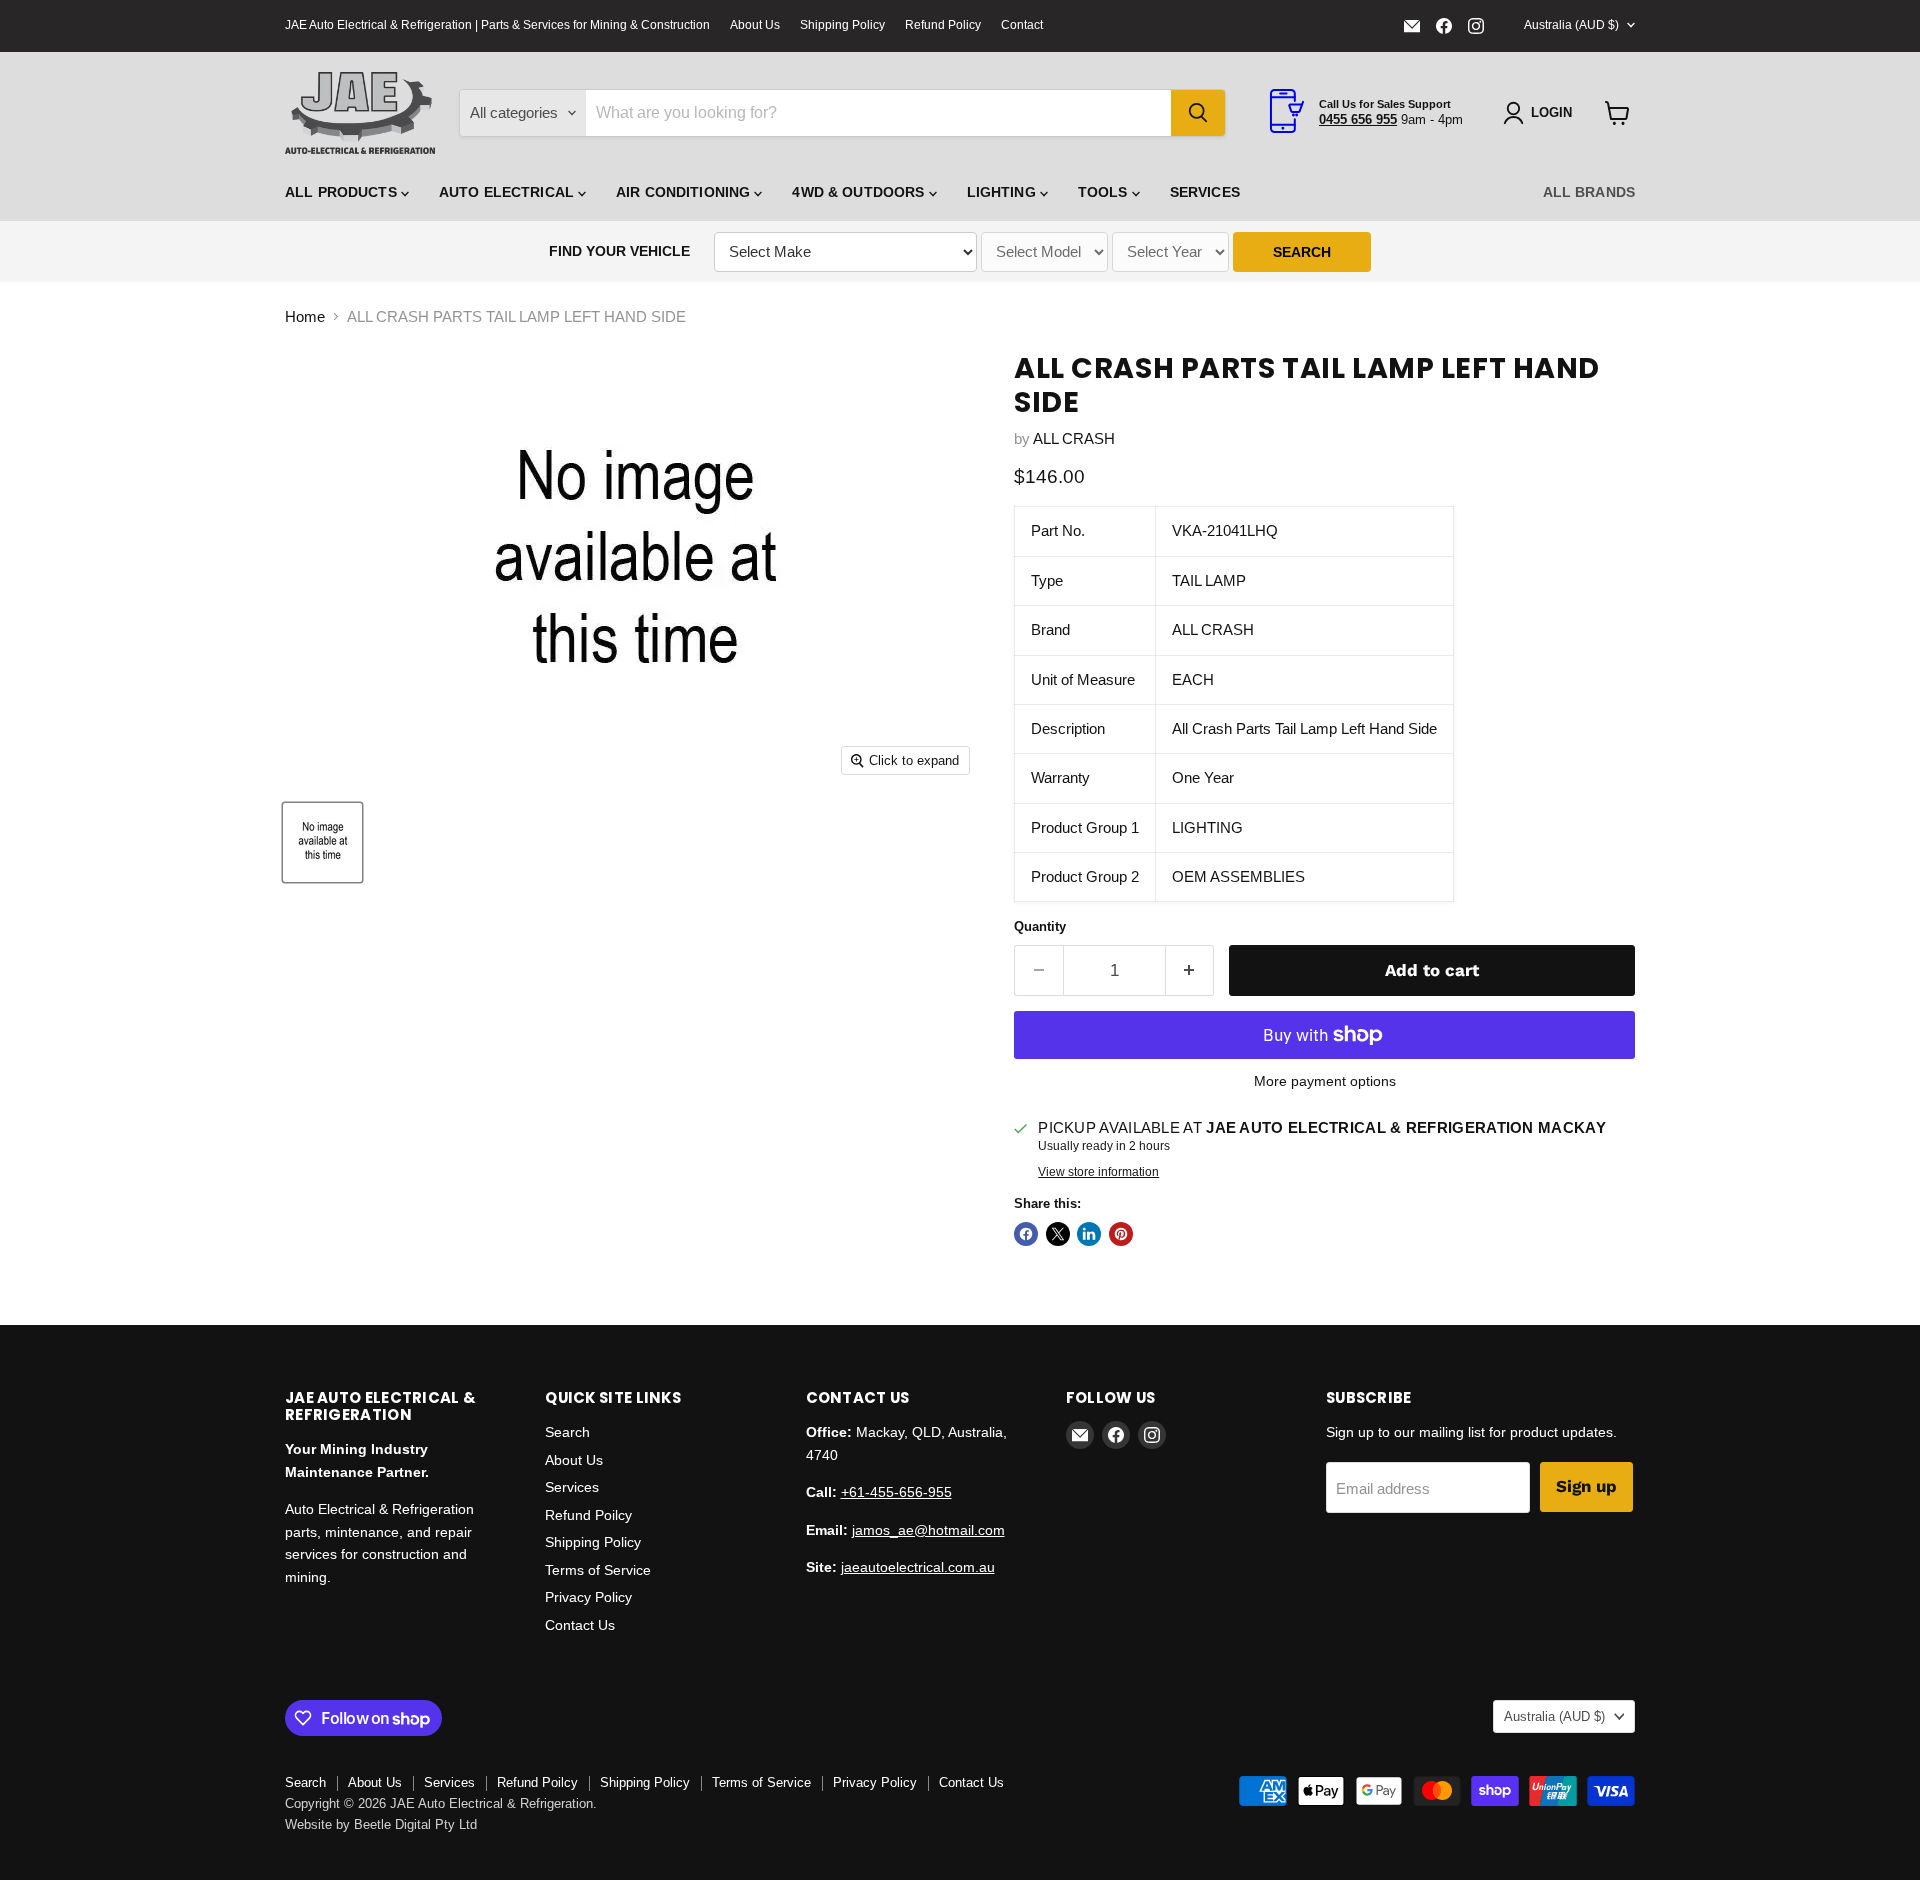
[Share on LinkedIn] (1089, 1234)
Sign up (1586, 1486)
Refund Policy (943, 25)
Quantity (1040, 926)
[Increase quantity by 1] (1190, 970)
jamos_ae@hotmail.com (928, 1530)
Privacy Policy (588, 1597)
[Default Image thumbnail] (322, 842)
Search (567, 1432)
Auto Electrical (508, 192)
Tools (1105, 192)
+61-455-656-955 (896, 1492)
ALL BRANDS (1589, 192)
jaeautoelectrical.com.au (918, 1567)
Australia (1571, 25)
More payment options (1325, 1081)
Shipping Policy (842, 25)
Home (305, 316)
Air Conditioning (685, 192)
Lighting (1003, 192)
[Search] (1198, 113)
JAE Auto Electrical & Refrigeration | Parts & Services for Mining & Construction (497, 25)
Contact (1022, 25)
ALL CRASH (1074, 438)
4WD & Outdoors (860, 192)
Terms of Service (598, 1570)
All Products (343, 192)
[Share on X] (1058, 1234)
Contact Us (580, 1625)
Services (1205, 192)
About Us (755, 25)
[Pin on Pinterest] (1121, 1234)
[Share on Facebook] (1026, 1234)
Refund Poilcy (588, 1515)
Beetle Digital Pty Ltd (415, 1824)
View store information (1098, 1172)
